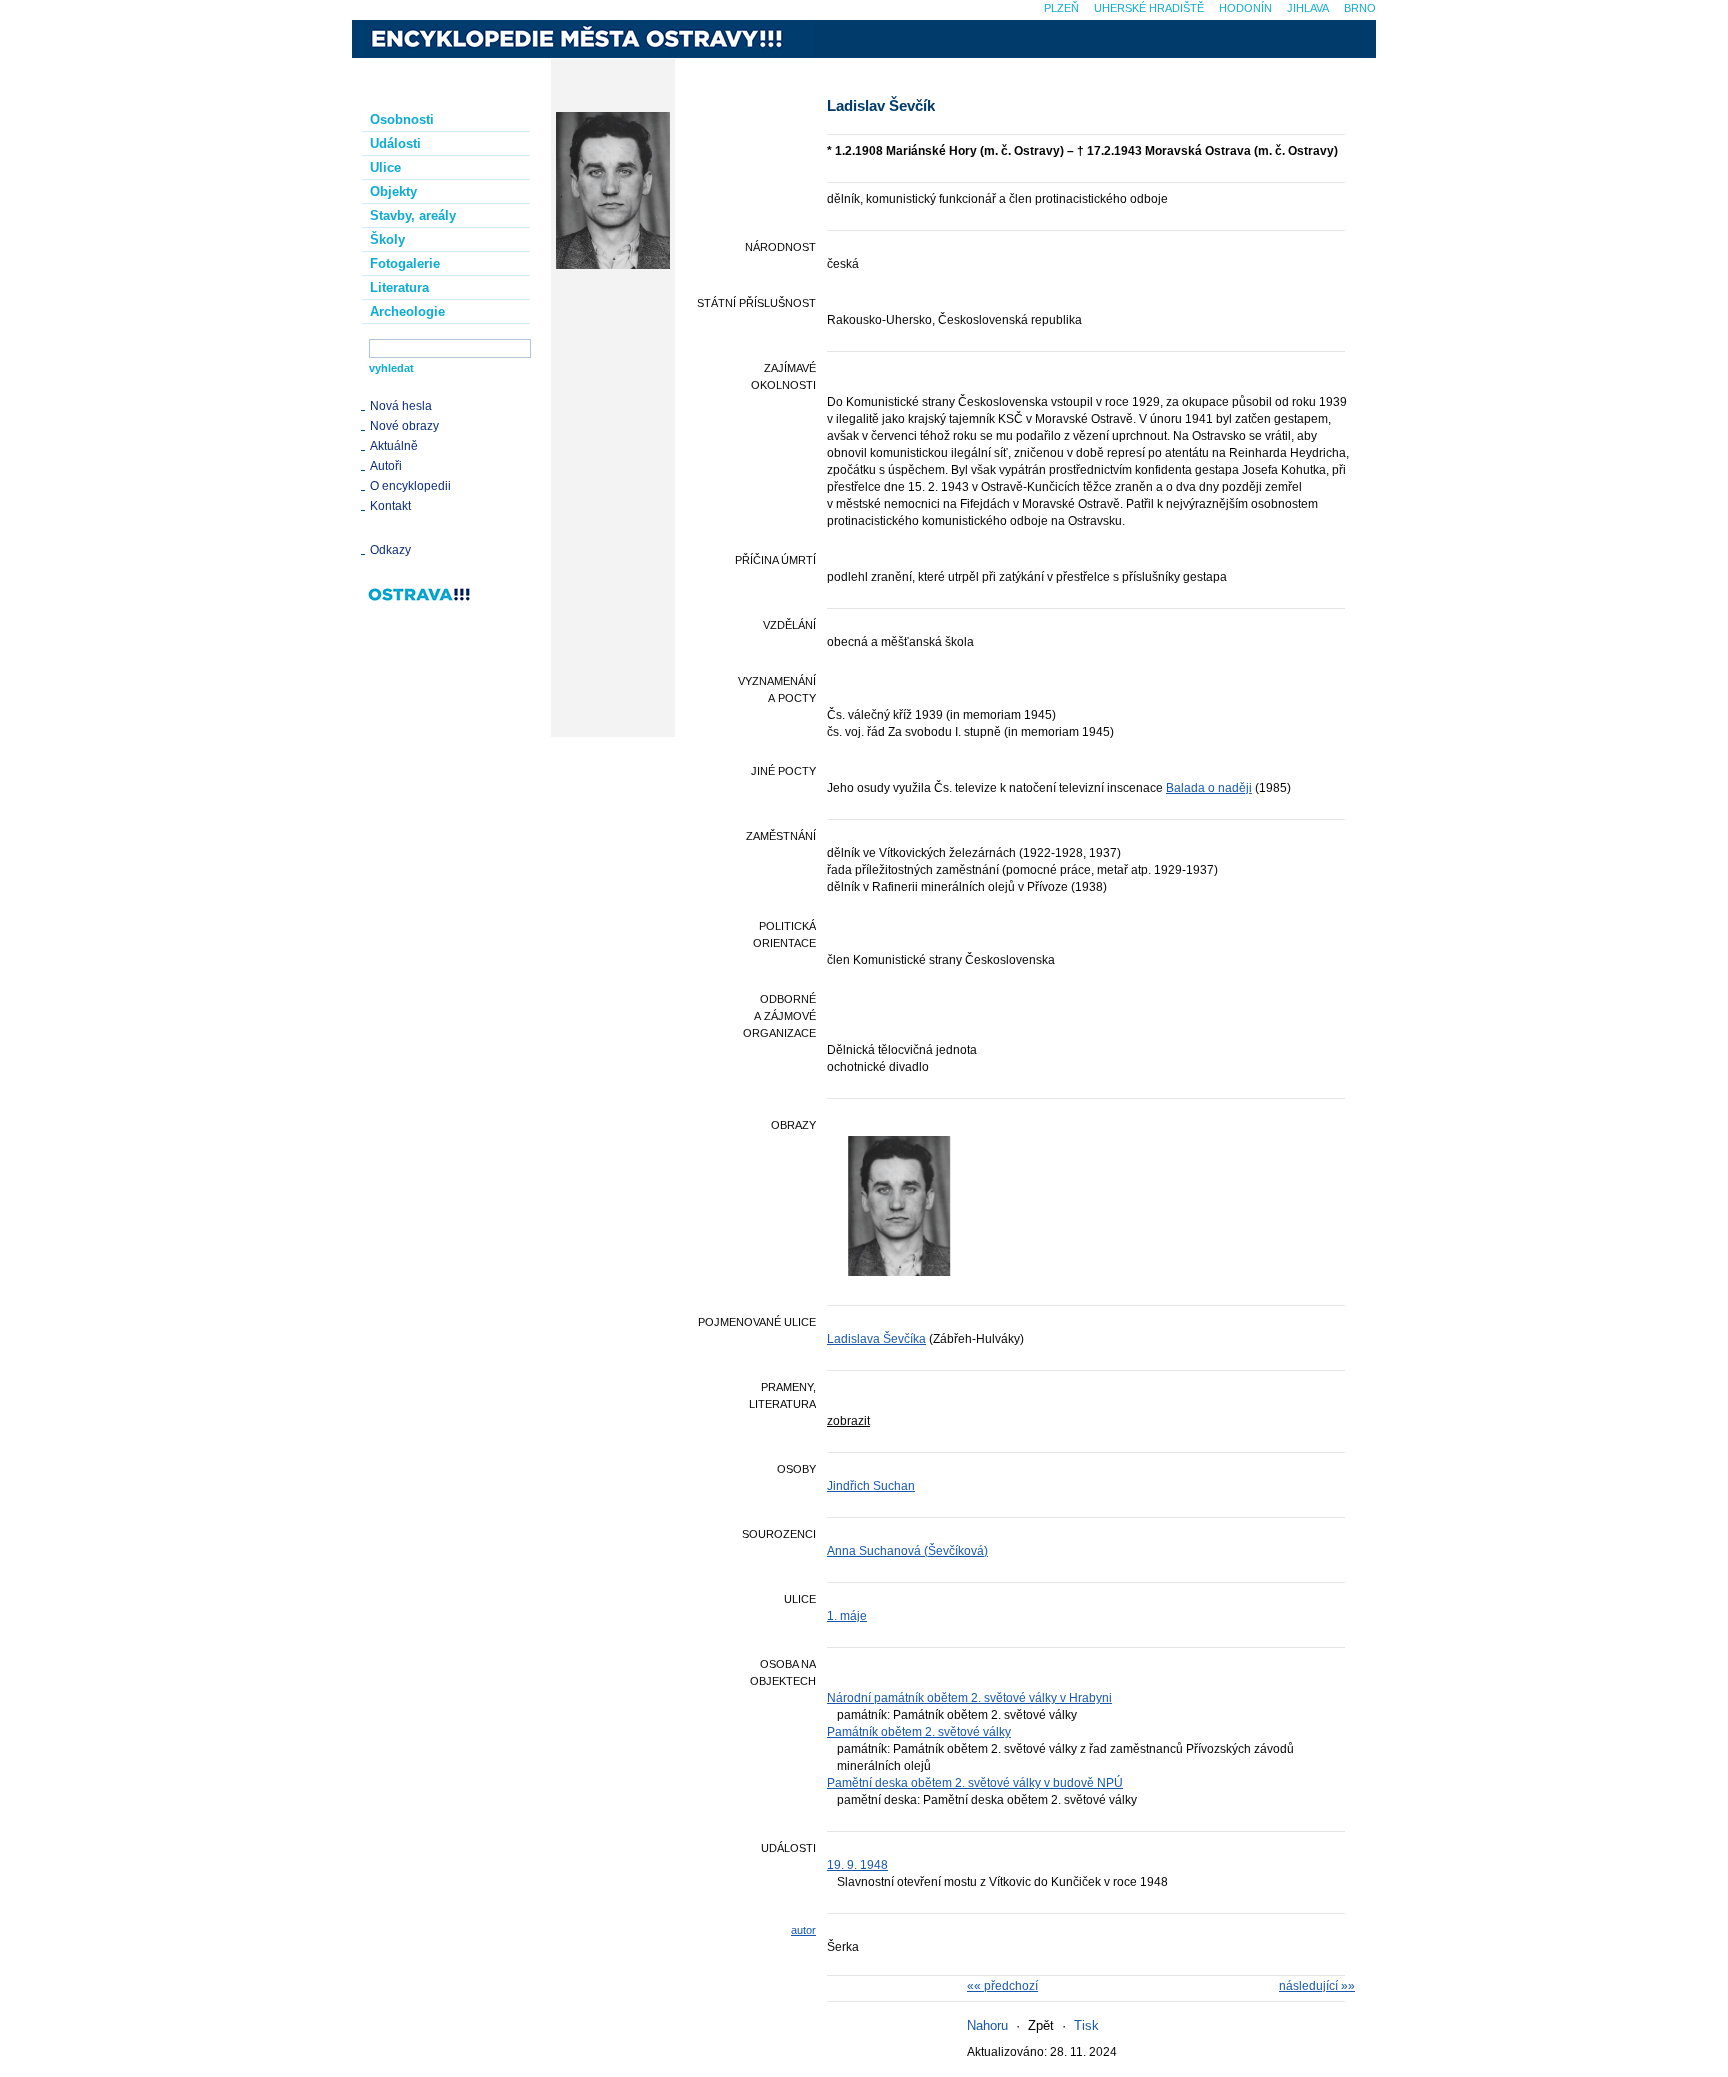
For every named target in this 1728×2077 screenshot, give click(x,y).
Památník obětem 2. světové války (919, 1732)
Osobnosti (402, 119)
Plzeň (1061, 8)
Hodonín (1245, 8)
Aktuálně (394, 446)
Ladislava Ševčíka (876, 1339)
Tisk (1086, 2025)
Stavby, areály (413, 215)
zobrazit (848, 1421)
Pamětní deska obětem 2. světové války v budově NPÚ (975, 1783)
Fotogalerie (405, 263)
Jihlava (1308, 8)
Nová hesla (401, 406)
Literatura (399, 287)
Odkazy (390, 550)
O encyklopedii (410, 486)
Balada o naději (1209, 788)
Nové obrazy (404, 426)
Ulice (385, 167)
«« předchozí (1002, 1986)
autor (803, 1930)
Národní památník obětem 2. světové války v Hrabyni (969, 1698)
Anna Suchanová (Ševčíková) (907, 1551)
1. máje (847, 1616)
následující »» (1317, 1986)
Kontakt (390, 506)
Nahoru (987, 2025)
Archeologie (407, 311)
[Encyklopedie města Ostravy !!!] (583, 39)
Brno (1360, 8)
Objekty (393, 191)
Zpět (1041, 2025)
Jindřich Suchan (871, 1486)
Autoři (386, 466)
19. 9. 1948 (857, 1865)
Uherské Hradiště (1149, 8)
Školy (387, 239)
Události (395, 143)
